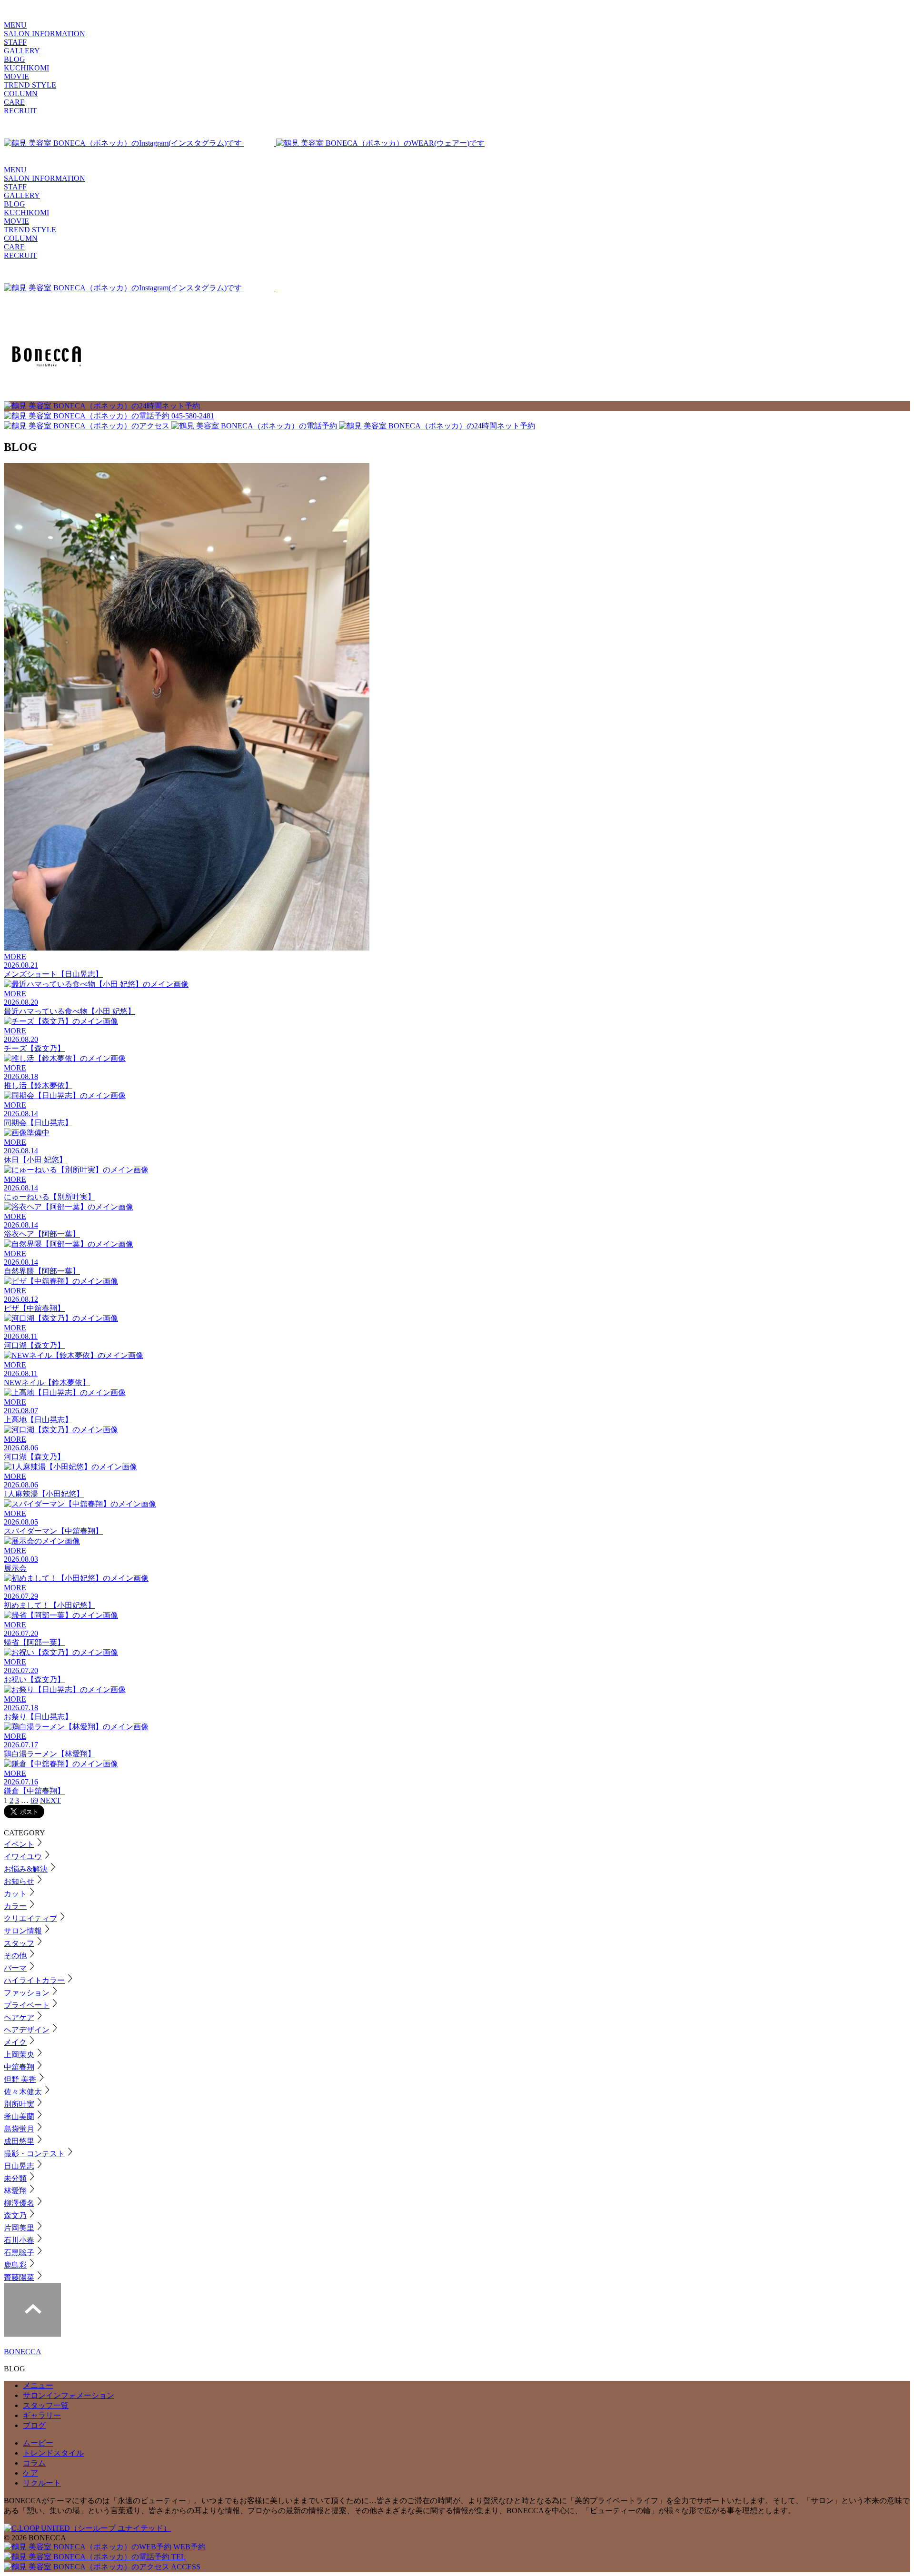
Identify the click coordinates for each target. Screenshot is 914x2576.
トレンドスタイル (53, 2453)
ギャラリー (42, 2415)
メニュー (38, 2385)
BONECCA (23, 2352)
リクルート (42, 2483)
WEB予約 (189, 2547)
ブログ (34, 2425)
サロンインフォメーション (69, 2395)
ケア (30, 2473)
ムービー (38, 2443)
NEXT (50, 1800)
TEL (178, 2557)
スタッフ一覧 (46, 2405)
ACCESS (185, 2567)
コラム (34, 2463)
